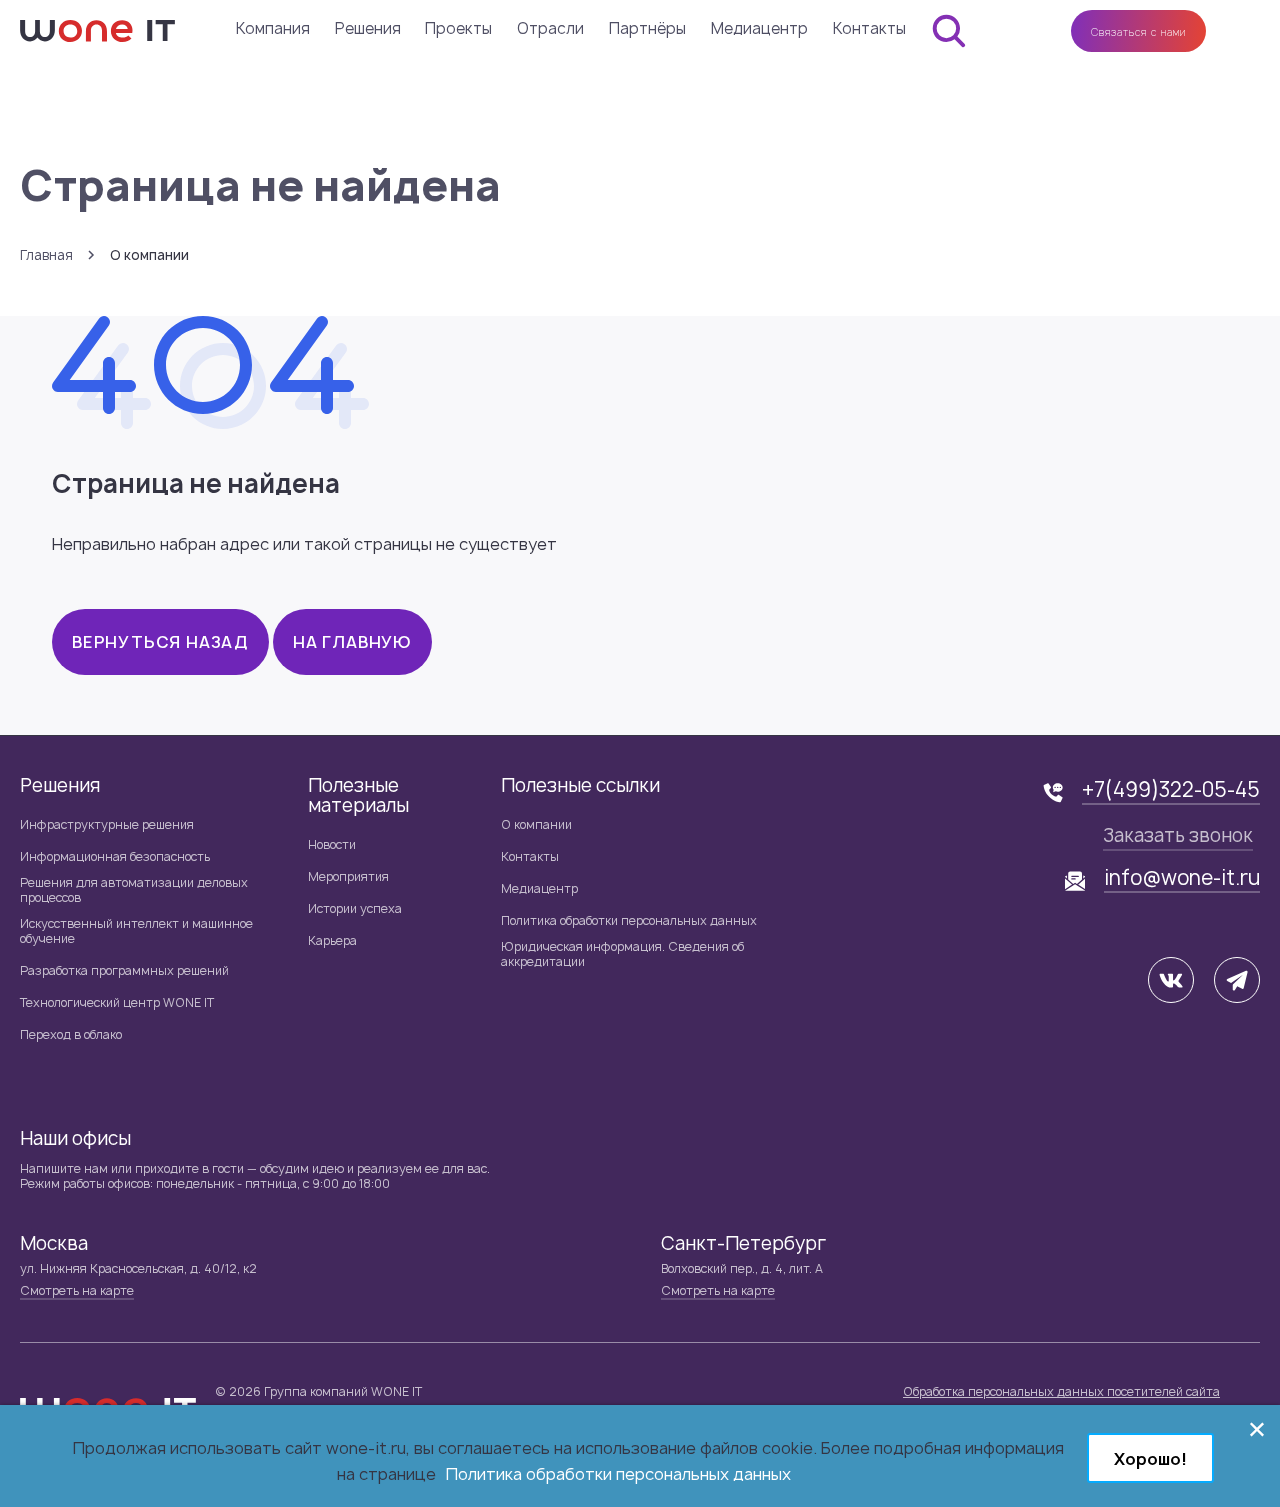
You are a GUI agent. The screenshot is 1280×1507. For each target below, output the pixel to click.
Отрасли (550, 28)
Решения (368, 28)
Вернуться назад (160, 642)
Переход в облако (71, 1034)
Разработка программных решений (124, 970)
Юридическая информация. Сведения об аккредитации (622, 954)
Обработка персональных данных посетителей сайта (1061, 1391)
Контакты (869, 28)
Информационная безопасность (115, 856)
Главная (46, 255)
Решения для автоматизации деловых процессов (134, 890)
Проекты (458, 28)
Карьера (332, 940)
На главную (352, 642)
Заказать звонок (1178, 835)
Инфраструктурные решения (107, 824)
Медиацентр (759, 28)
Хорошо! (1150, 1459)
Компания (273, 28)
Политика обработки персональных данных (629, 920)
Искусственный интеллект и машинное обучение (136, 931)
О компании (536, 824)
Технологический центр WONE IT (117, 1002)
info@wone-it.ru (1182, 877)
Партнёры (647, 28)
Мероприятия (348, 876)
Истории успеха (355, 908)
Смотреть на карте (77, 1290)
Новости (332, 844)
